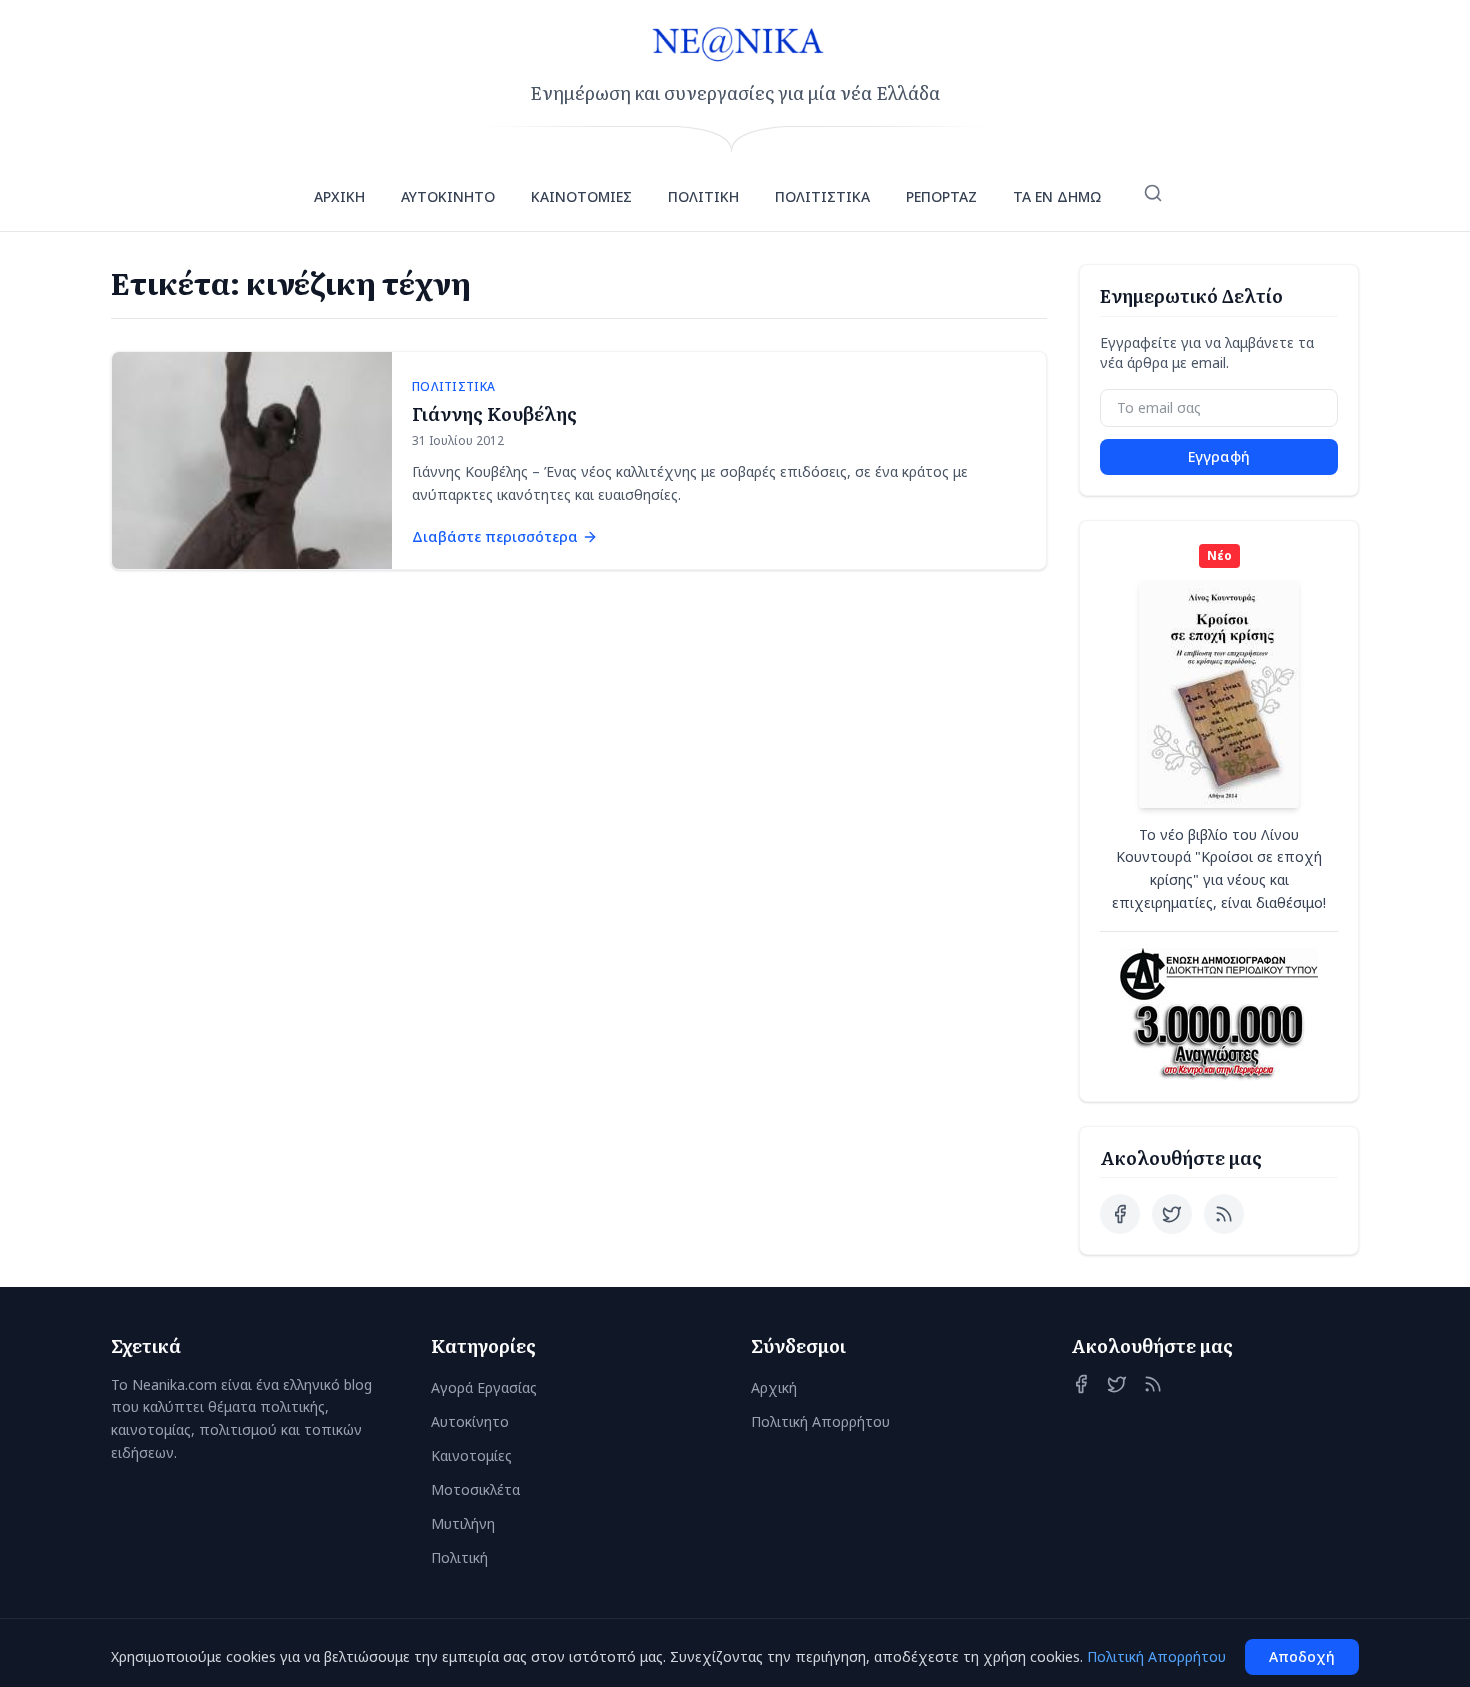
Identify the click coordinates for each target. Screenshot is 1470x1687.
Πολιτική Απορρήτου (820, 1421)
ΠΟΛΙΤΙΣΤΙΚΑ (822, 196)
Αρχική (774, 1387)
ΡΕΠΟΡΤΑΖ (941, 196)
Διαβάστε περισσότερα (495, 536)
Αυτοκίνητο (470, 1421)
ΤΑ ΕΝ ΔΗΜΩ (1057, 196)
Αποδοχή (1302, 1656)
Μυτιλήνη (463, 1523)
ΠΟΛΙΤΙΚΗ (703, 196)
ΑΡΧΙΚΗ (339, 196)
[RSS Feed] (1224, 1214)
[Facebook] (1120, 1214)
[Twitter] (1172, 1214)
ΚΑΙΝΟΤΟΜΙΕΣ (581, 196)
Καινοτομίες (471, 1455)
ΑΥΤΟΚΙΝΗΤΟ (448, 196)
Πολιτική (459, 1557)
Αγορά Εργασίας (484, 1387)
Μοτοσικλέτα (475, 1489)
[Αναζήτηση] (1153, 193)
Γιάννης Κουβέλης (494, 413)
